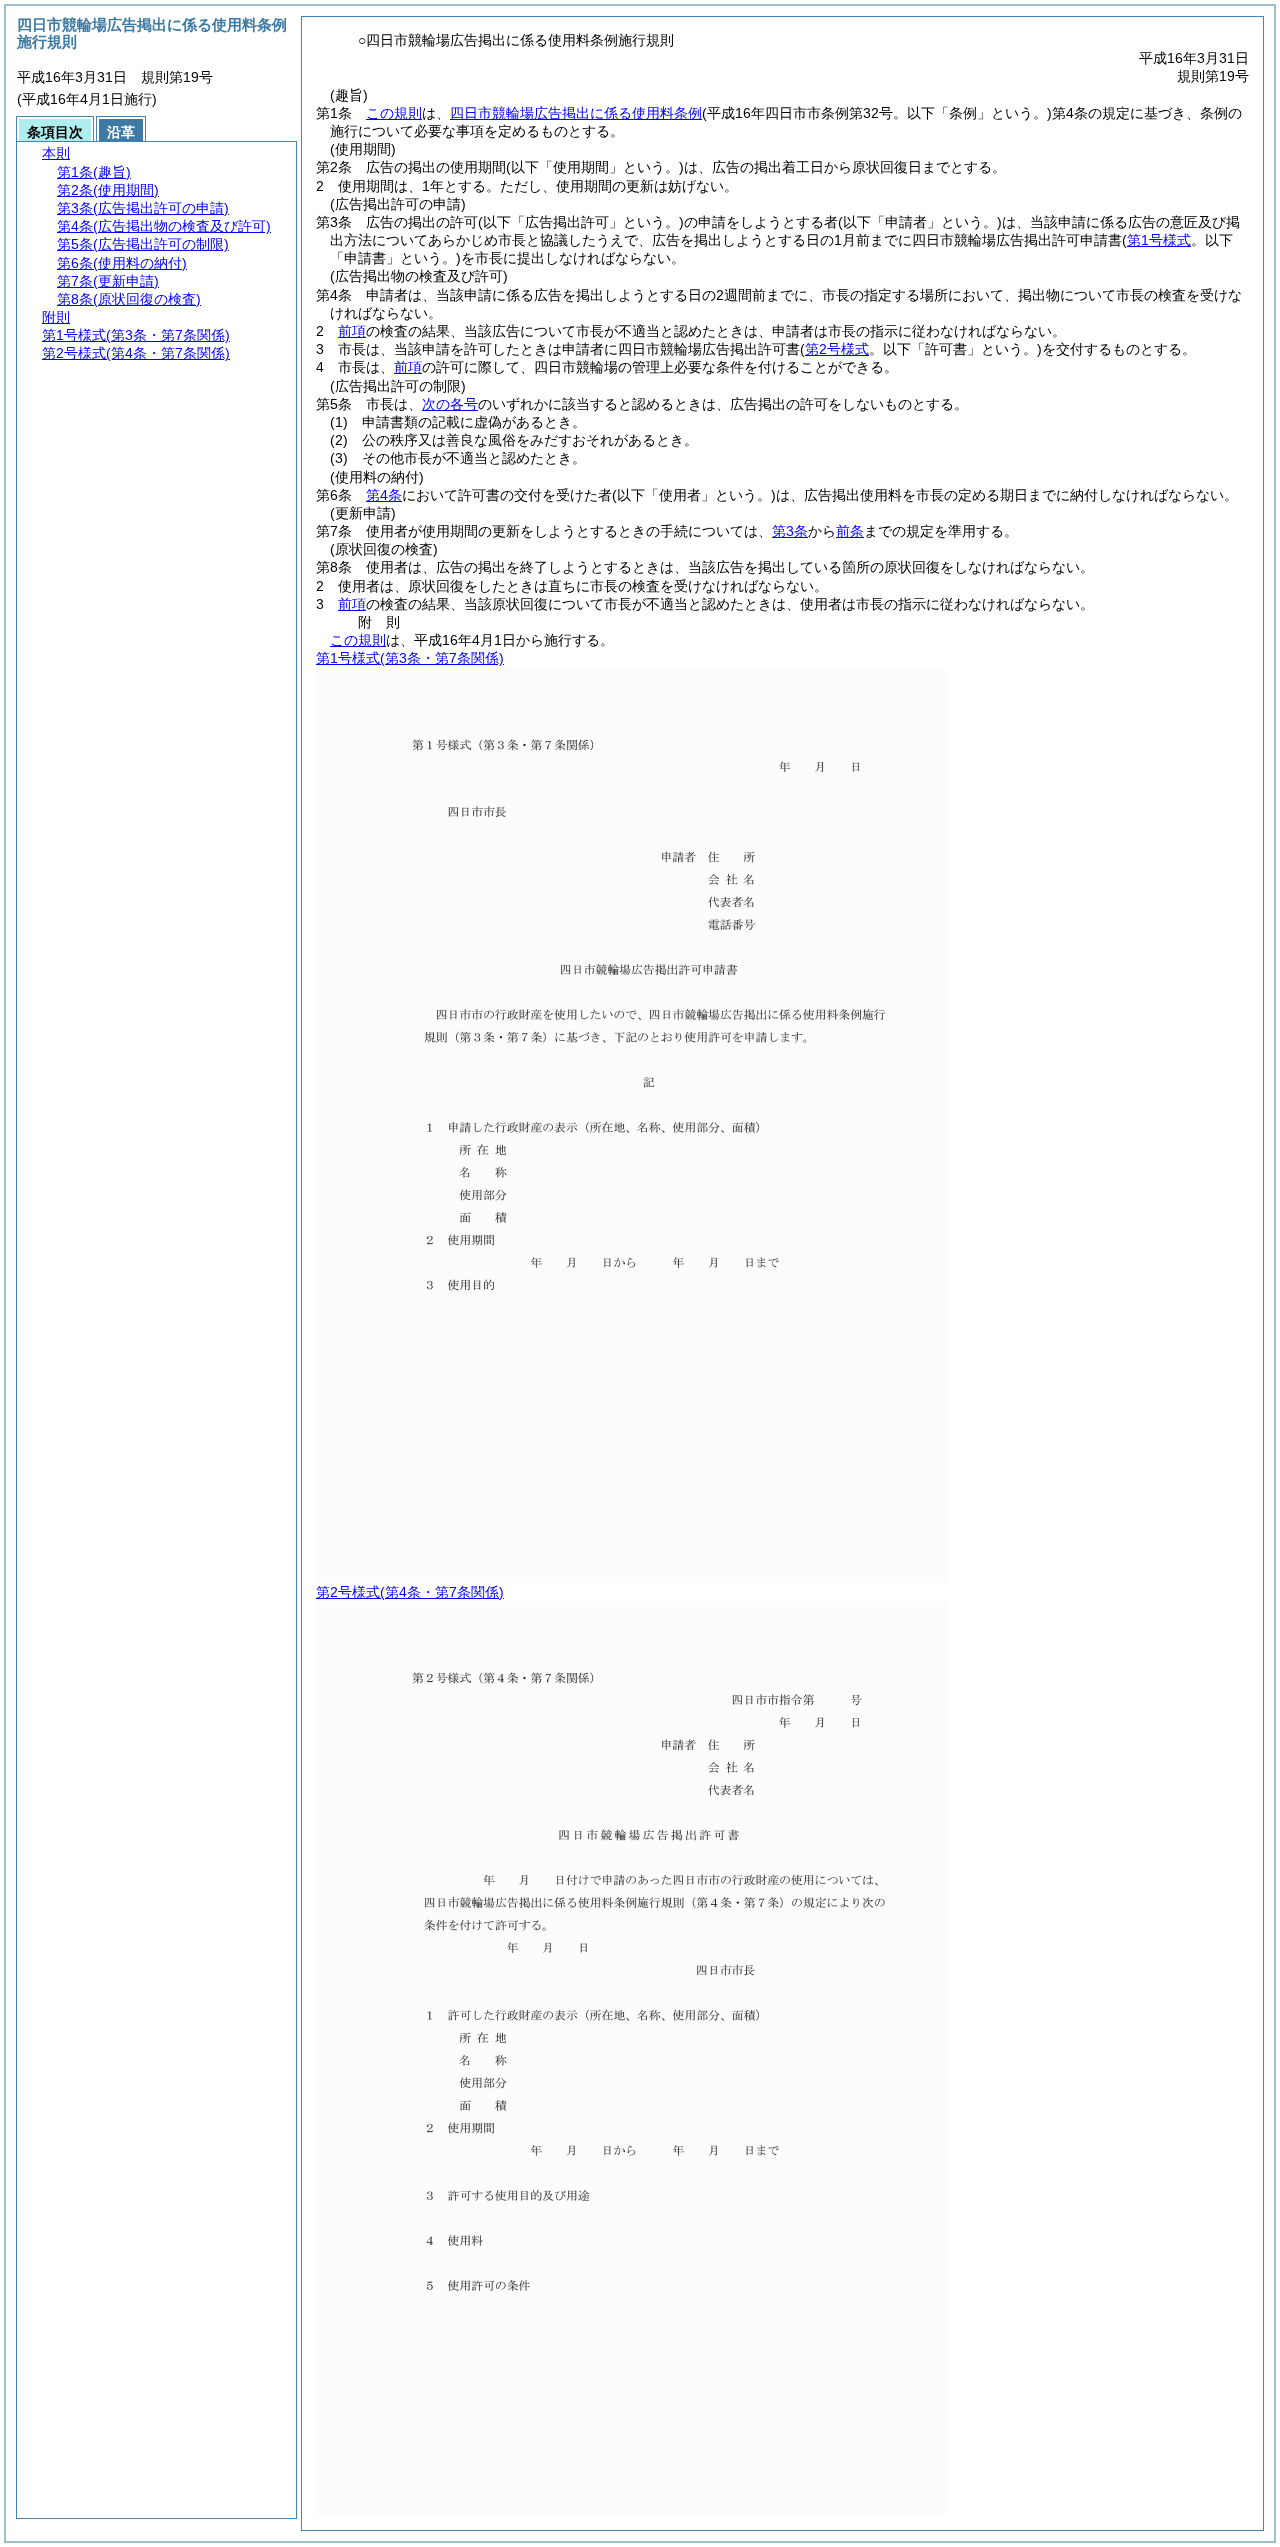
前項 (352, 331)
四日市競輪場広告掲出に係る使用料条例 (576, 113)
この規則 (394, 113)
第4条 (384, 495)
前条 (850, 531)
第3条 (790, 531)
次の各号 (450, 404)
